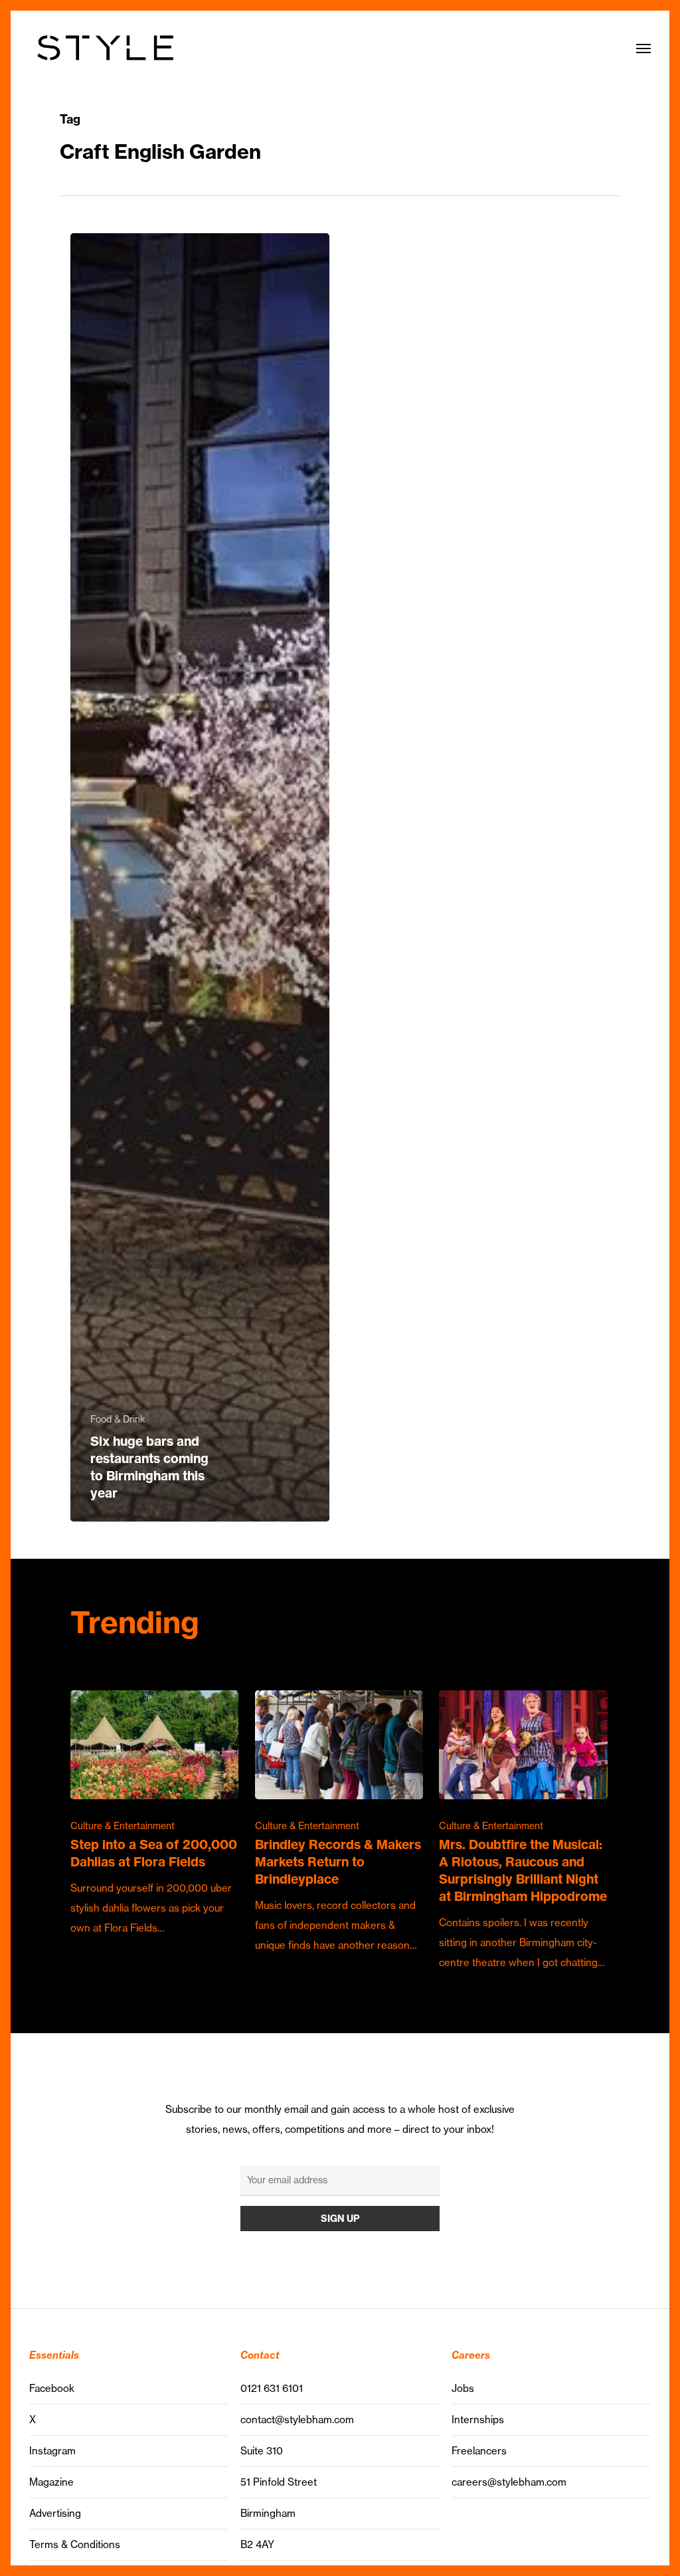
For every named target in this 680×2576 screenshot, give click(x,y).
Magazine (51, 2482)
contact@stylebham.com (297, 2420)
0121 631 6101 (272, 2388)
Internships (478, 2420)
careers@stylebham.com (509, 2482)
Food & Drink (118, 1419)
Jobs (463, 2388)
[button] (643, 48)
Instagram (52, 2451)
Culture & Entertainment (123, 1826)
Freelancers (479, 2451)
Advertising (55, 2513)
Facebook (52, 2388)
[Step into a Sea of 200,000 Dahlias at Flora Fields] (154, 1815)
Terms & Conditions (75, 2544)
